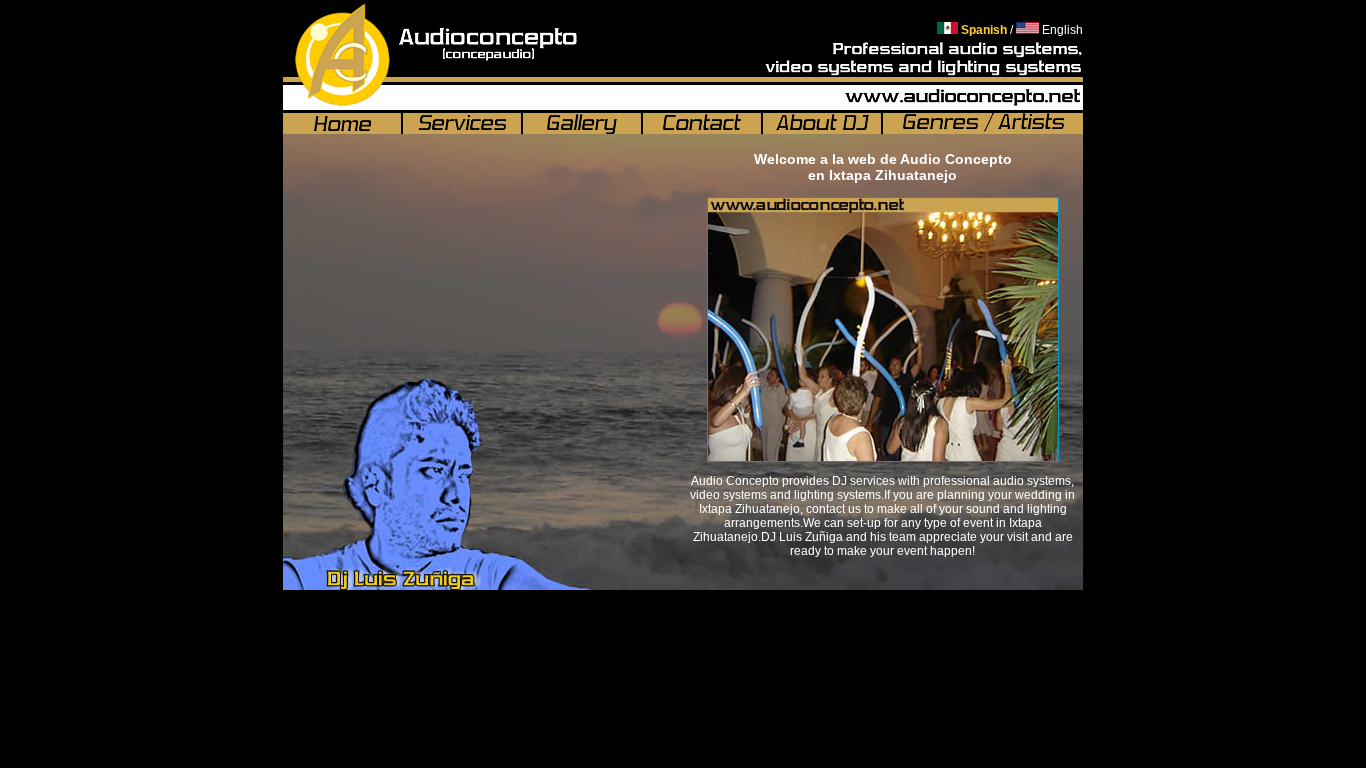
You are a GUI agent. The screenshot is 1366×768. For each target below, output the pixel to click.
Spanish (982, 30)
